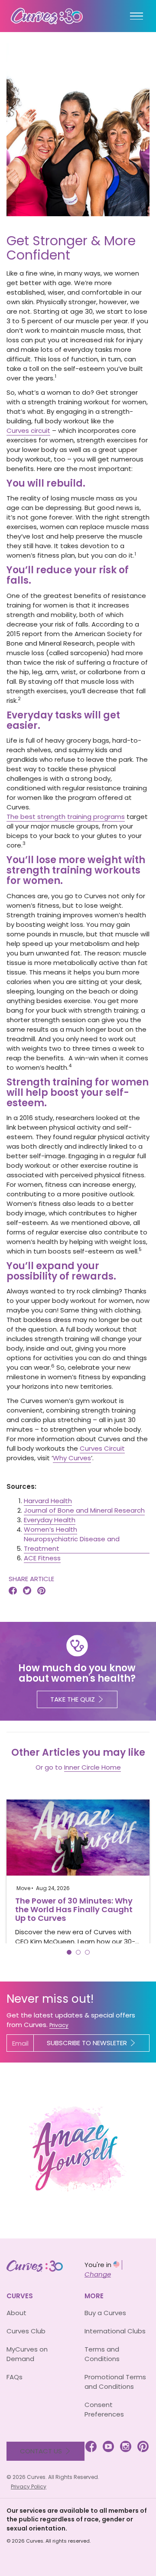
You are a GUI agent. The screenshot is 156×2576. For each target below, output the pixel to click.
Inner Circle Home (93, 1767)
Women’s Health (50, 1529)
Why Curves (72, 1458)
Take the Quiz (73, 1699)
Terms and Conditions (102, 2354)
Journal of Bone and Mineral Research (84, 1510)
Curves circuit (28, 430)
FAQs (15, 2377)
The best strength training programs (66, 817)
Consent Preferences (104, 2409)
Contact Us (41, 2451)
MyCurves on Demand (27, 2354)
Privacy (59, 2025)
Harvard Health (48, 1501)
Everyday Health (50, 1520)
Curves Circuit (102, 1448)
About (16, 2313)
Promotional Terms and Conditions (115, 2382)
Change (98, 2274)
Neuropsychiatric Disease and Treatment (72, 1544)
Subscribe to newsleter (87, 2043)
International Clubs (115, 2331)
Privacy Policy (29, 2487)
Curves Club (26, 2331)
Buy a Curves (105, 2313)
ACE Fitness (42, 1558)
